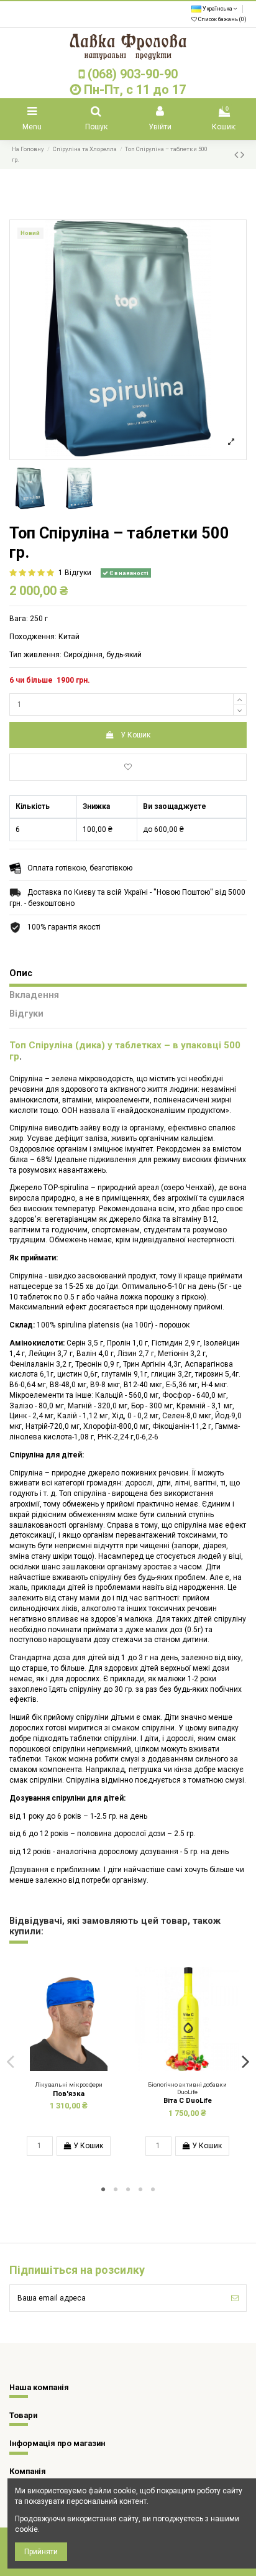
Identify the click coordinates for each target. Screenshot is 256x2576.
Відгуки (26, 1014)
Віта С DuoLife (188, 2101)
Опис (21, 974)
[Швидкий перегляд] (76, 2067)
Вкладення (34, 995)
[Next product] (242, 155)
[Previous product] (237, 155)
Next (245, 2061)
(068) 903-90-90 (133, 74)
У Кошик (135, 735)
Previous (11, 2061)
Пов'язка (69, 2094)
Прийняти (41, 2552)
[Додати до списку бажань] (128, 767)
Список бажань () (222, 19)
